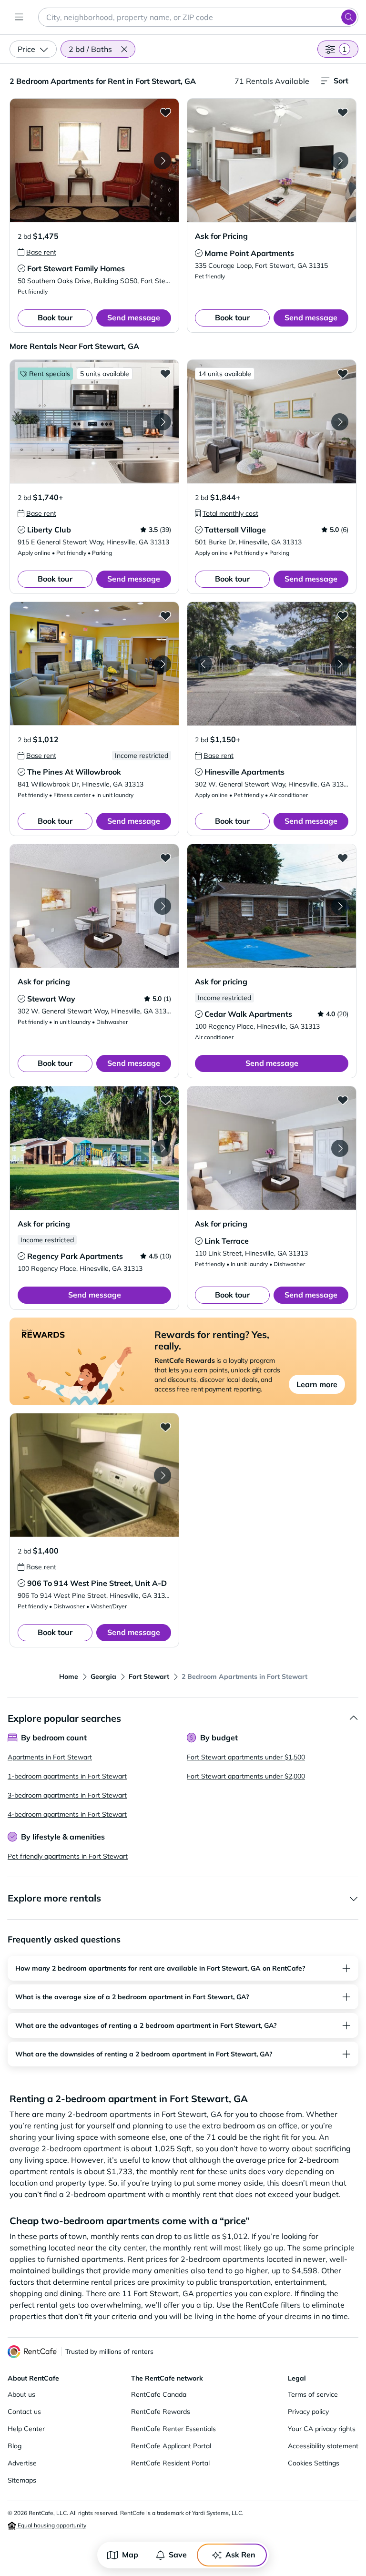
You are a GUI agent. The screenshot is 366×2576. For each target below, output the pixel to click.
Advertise (22, 2463)
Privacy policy (308, 2412)
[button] (124, 49)
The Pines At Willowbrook (74, 772)
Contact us (24, 2412)
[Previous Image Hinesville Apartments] (203, 664)
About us (21, 2394)
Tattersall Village (235, 530)
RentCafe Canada (159, 2394)
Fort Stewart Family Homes (76, 268)
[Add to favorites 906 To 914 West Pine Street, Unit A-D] (165, 1427)
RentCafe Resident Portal (170, 2463)
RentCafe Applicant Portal (171, 2446)
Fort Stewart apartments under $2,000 (246, 1776)
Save (178, 2555)
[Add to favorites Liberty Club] (165, 373)
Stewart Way (51, 999)
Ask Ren (240, 2555)
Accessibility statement (323, 2446)
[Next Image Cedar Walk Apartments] (340, 906)
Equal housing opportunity (51, 2525)
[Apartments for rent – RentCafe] (32, 2352)
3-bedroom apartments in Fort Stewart (67, 1795)
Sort (341, 81)
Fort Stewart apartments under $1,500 (246, 1757)
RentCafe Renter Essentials (173, 2429)
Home (69, 1676)
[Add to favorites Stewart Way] (165, 858)
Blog (15, 2446)
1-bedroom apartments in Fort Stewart (67, 1776)
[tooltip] (37, 252)
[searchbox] (198, 17)
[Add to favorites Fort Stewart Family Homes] (165, 112)
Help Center (26, 2429)
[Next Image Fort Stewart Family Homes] (163, 161)
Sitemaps (22, 2480)
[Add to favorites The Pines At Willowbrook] (165, 615)
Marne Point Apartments (249, 253)
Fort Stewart (149, 1676)
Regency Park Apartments (75, 1256)
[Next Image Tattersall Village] (340, 422)
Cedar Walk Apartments (248, 1014)
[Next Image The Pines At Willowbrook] (163, 664)
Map (130, 2555)
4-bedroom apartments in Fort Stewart (67, 1814)
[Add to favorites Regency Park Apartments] (165, 1100)
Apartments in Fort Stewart (50, 1757)
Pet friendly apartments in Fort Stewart (68, 1856)
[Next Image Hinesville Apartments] (340, 664)
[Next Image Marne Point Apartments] (340, 161)
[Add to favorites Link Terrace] (343, 1100)
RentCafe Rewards (161, 2412)
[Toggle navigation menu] (19, 17)
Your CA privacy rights (322, 2429)
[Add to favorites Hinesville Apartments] (343, 615)
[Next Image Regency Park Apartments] (163, 1148)
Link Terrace (227, 1241)
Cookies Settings (314, 2463)
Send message (134, 317)
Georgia (103, 1676)
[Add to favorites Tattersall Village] (343, 373)
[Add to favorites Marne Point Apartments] (343, 112)
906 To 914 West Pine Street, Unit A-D (97, 1583)
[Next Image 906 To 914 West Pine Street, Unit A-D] (163, 1475)
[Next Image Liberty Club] (163, 422)
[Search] (349, 17)
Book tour (55, 317)
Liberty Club (49, 530)
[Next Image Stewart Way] (163, 906)
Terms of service (313, 2394)
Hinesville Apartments (244, 772)
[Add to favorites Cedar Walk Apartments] (343, 858)
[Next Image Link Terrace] (340, 1148)
